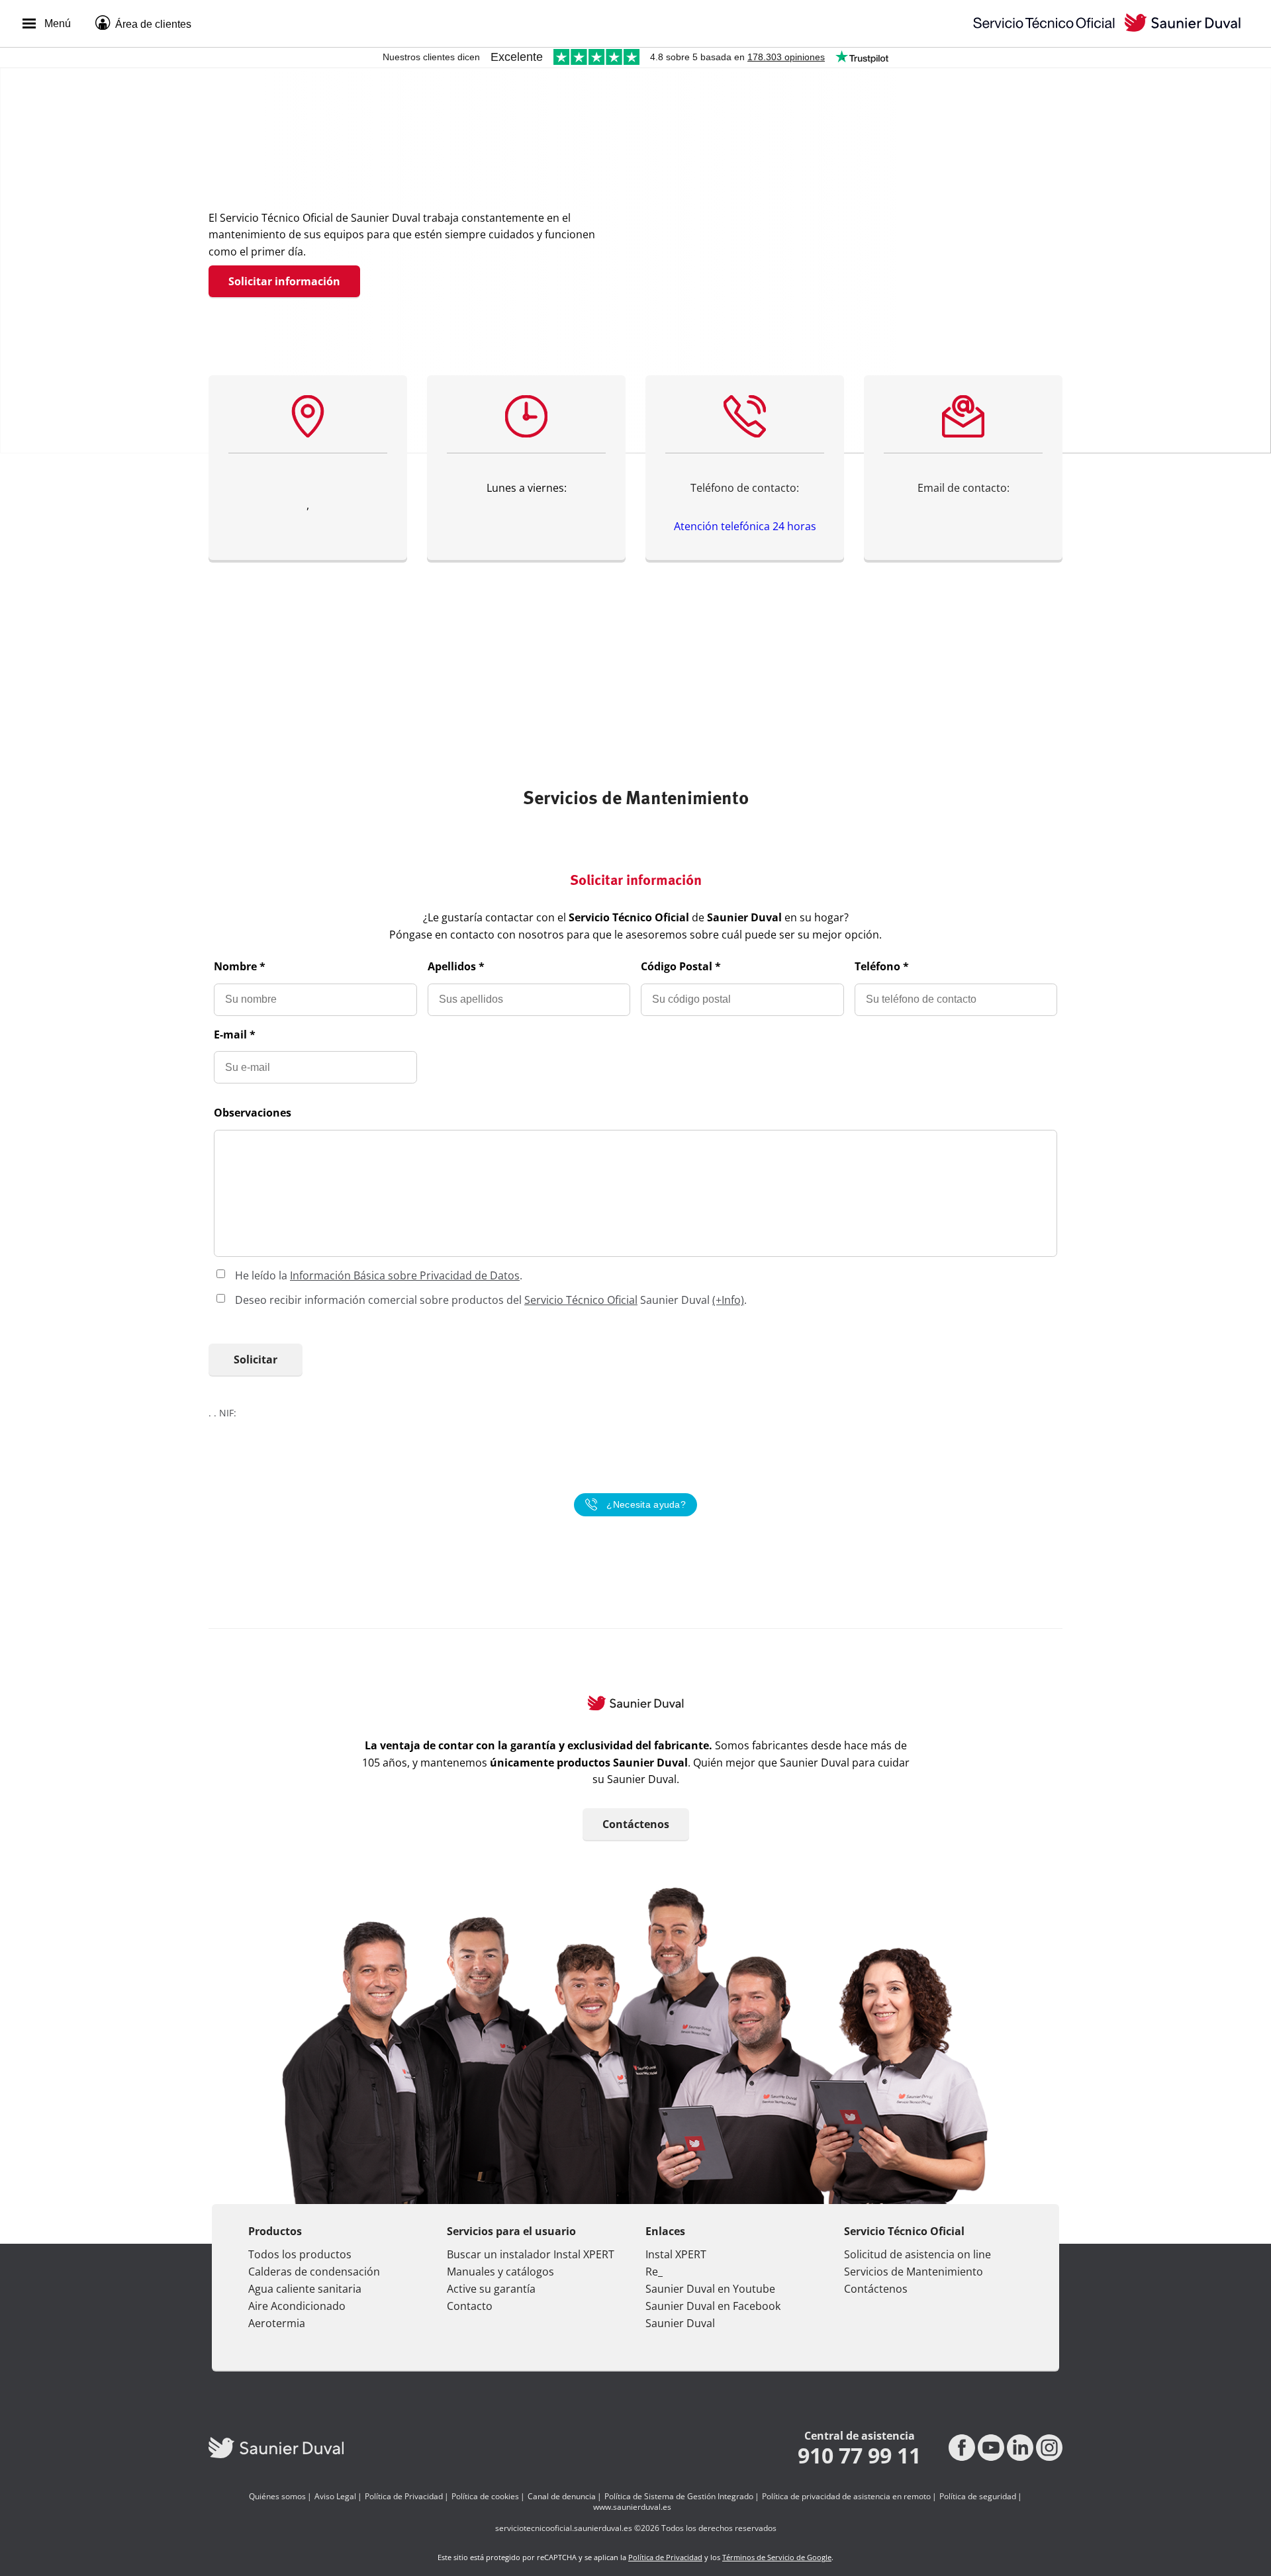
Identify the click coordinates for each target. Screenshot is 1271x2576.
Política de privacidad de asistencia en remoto (846, 2497)
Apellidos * (456, 966)
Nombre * (240, 966)
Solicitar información (284, 281)
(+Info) (728, 1300)
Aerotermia (277, 2323)
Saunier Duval (680, 2323)
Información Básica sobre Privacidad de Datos (405, 1275)
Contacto (470, 2306)
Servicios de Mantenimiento (914, 2272)
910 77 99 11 (859, 2456)
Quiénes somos (277, 2497)
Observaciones (253, 1113)
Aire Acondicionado (297, 2306)
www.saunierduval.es (632, 2507)
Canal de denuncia (562, 2497)
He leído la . (379, 1275)
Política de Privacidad (404, 2497)
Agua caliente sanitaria (305, 2289)
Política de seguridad (978, 2497)
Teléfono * (882, 966)
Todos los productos (300, 2254)
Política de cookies (485, 2497)
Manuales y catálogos (500, 2272)
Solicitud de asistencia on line (918, 2254)
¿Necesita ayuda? (646, 1504)
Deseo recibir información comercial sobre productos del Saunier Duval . (491, 1300)
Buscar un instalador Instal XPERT (531, 2254)
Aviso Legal (335, 2497)
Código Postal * (681, 966)
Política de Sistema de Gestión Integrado (679, 2497)
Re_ (654, 2272)
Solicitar (256, 1359)
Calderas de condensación (314, 2272)
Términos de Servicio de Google (777, 2557)
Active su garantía (491, 2289)
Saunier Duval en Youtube (710, 2289)
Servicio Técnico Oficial (581, 1300)
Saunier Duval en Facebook (713, 2306)
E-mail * (235, 1035)
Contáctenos (636, 1824)
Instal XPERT (676, 2254)
